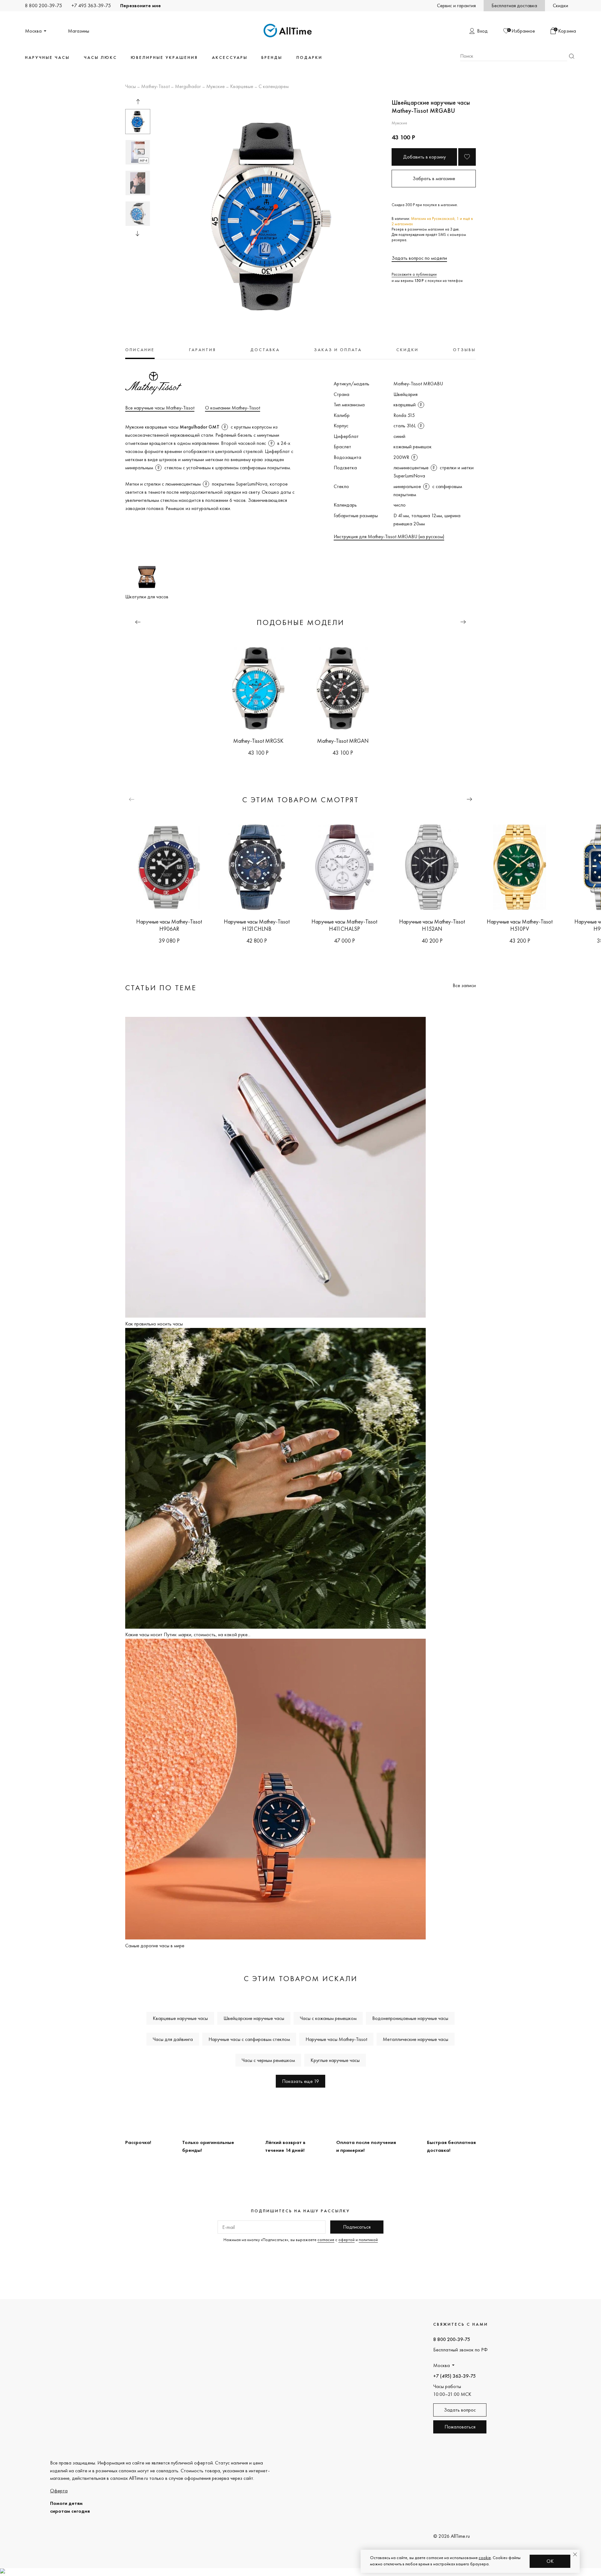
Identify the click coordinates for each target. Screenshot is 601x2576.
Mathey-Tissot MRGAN (343, 741)
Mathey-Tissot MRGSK (258, 741)
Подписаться (357, 2227)
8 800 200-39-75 (44, 5)
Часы (131, 87)
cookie (485, 2558)
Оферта (59, 2491)
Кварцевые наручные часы (180, 2018)
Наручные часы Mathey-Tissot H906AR (169, 925)
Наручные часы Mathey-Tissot (336, 2039)
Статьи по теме (161, 988)
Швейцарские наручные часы (254, 2018)
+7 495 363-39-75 (91, 5)
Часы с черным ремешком (268, 2060)
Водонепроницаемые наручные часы (410, 2018)
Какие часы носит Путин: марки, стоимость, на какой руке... (188, 1634)
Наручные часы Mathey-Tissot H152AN (432, 925)
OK (550, 2561)
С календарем (274, 87)
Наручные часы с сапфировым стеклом (249, 2039)
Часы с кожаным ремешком (328, 2018)
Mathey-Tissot (155, 87)
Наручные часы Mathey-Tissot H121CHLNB (257, 925)
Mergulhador (188, 87)
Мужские (216, 87)
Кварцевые (242, 87)
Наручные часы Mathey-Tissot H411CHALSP (344, 925)
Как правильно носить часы (154, 1324)
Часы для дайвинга (173, 2039)
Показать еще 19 (300, 2081)
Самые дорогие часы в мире (155, 1946)
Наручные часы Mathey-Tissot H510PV (520, 925)
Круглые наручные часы (335, 2060)
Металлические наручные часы (416, 2039)
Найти (572, 56)
